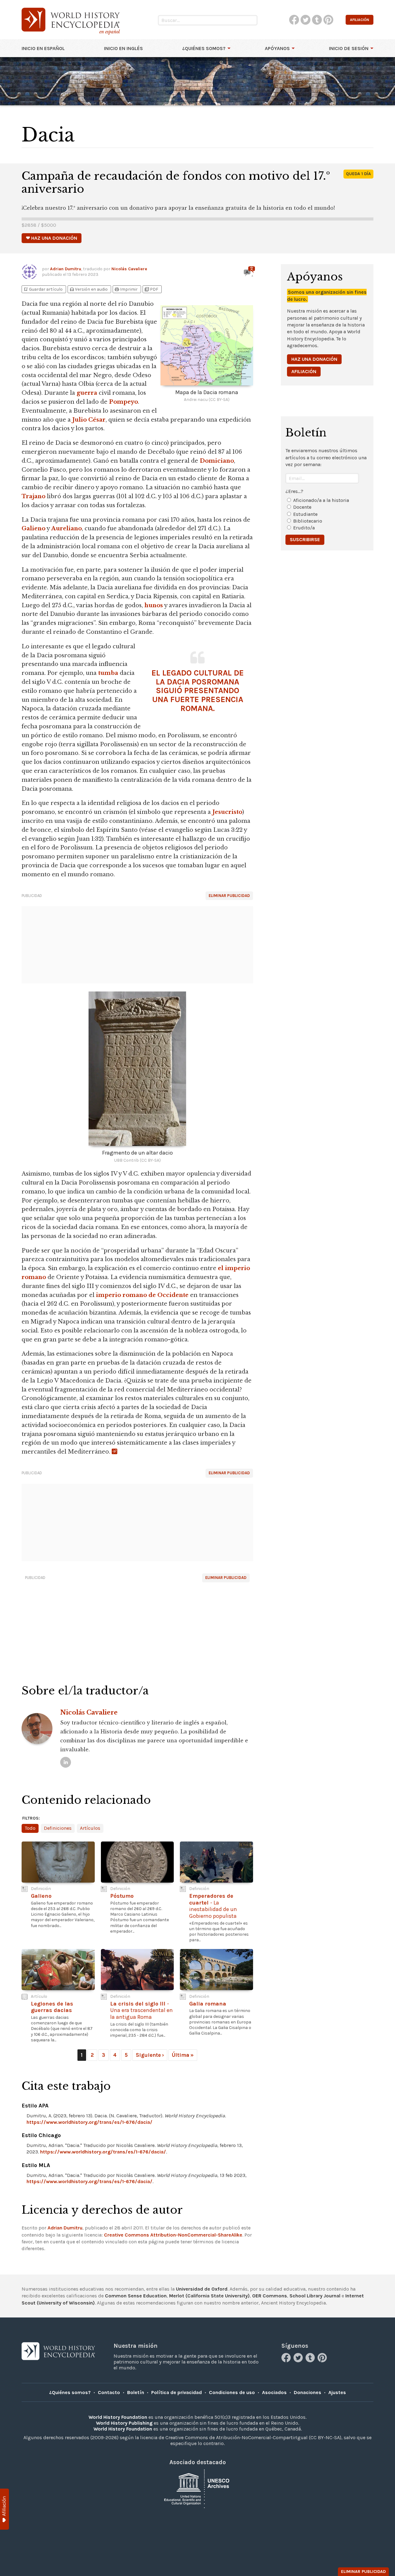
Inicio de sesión (349, 48)
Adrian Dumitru (66, 269)
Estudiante (305, 514)
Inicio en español (43, 48)
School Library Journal (315, 2296)
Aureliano (67, 528)
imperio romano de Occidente (142, 1295)
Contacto (109, 2392)
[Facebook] (287, 2361)
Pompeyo (123, 402)
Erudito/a (304, 528)
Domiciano (217, 461)
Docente (302, 507)
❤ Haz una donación (52, 238)
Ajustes (337, 2392)
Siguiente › (150, 2055)
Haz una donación (314, 359)
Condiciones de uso (232, 2392)
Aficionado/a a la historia (321, 500)
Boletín (136, 2392)
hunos (154, 605)
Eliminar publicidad (229, 896)
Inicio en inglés (123, 48)
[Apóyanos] (4, 2509)
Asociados (274, 2392)
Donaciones (308, 2392)
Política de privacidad (177, 2392)
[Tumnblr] (311, 2361)
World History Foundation (118, 2417)
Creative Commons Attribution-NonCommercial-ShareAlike (173, 2235)
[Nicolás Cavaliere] (66, 1762)
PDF (151, 289)
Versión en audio (88, 289)
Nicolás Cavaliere (129, 269)
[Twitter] (299, 2361)
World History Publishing (124, 2423)
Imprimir (126, 289)
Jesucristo (227, 812)
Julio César (89, 420)
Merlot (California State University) (209, 2296)
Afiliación (304, 371)
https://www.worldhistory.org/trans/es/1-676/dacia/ (89, 2122)
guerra (87, 393)
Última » (183, 2055)
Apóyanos (277, 48)
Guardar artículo (43, 289)
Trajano (33, 496)
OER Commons (270, 2296)
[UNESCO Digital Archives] (197, 2488)
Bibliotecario (308, 521)
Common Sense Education (136, 2296)
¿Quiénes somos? (204, 48)
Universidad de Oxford (202, 2289)
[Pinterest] (323, 2361)
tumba (108, 673)
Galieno (33, 528)
